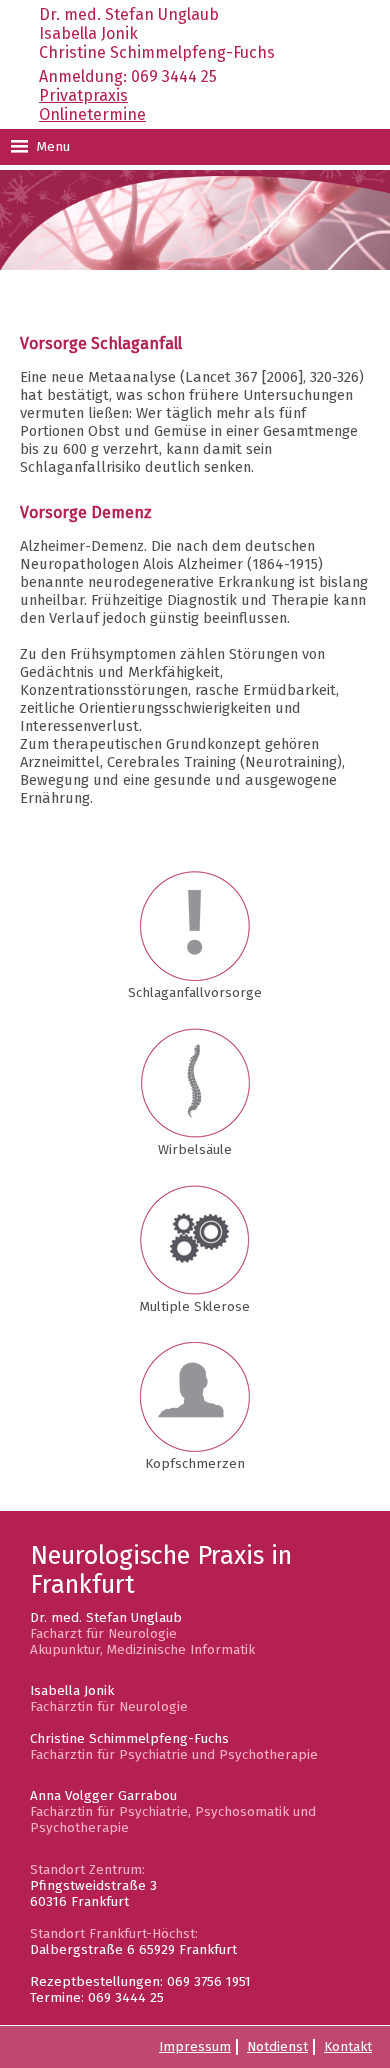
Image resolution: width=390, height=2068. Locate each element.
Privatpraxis (83, 95)
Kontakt (348, 2047)
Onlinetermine (92, 114)
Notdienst (277, 2047)
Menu (51, 147)
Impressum (195, 2047)
